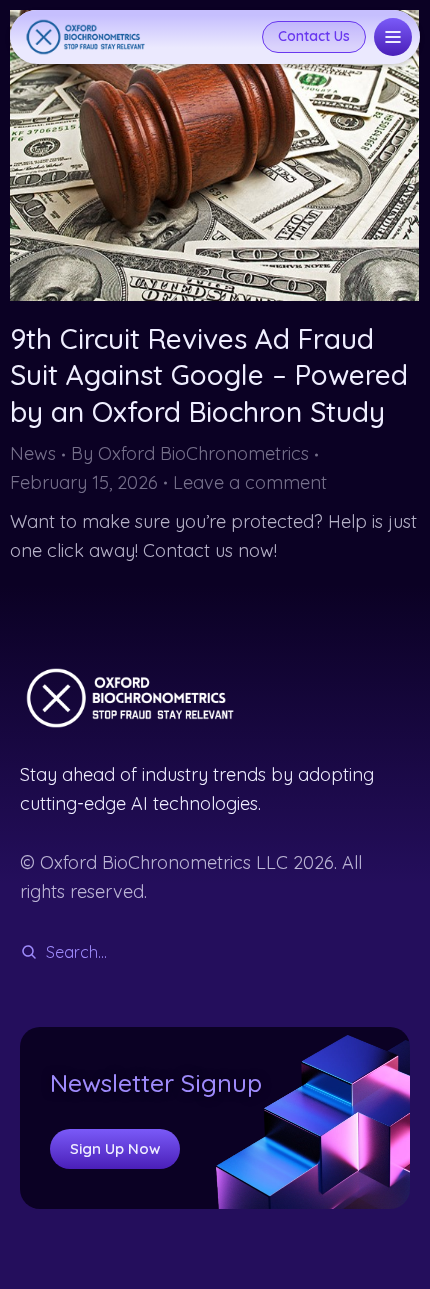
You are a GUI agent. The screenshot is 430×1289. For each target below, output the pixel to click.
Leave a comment (250, 482)
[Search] (29, 952)
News (33, 453)
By (190, 453)
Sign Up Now (115, 1148)
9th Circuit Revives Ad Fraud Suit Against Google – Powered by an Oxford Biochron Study (209, 375)
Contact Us (314, 36)
